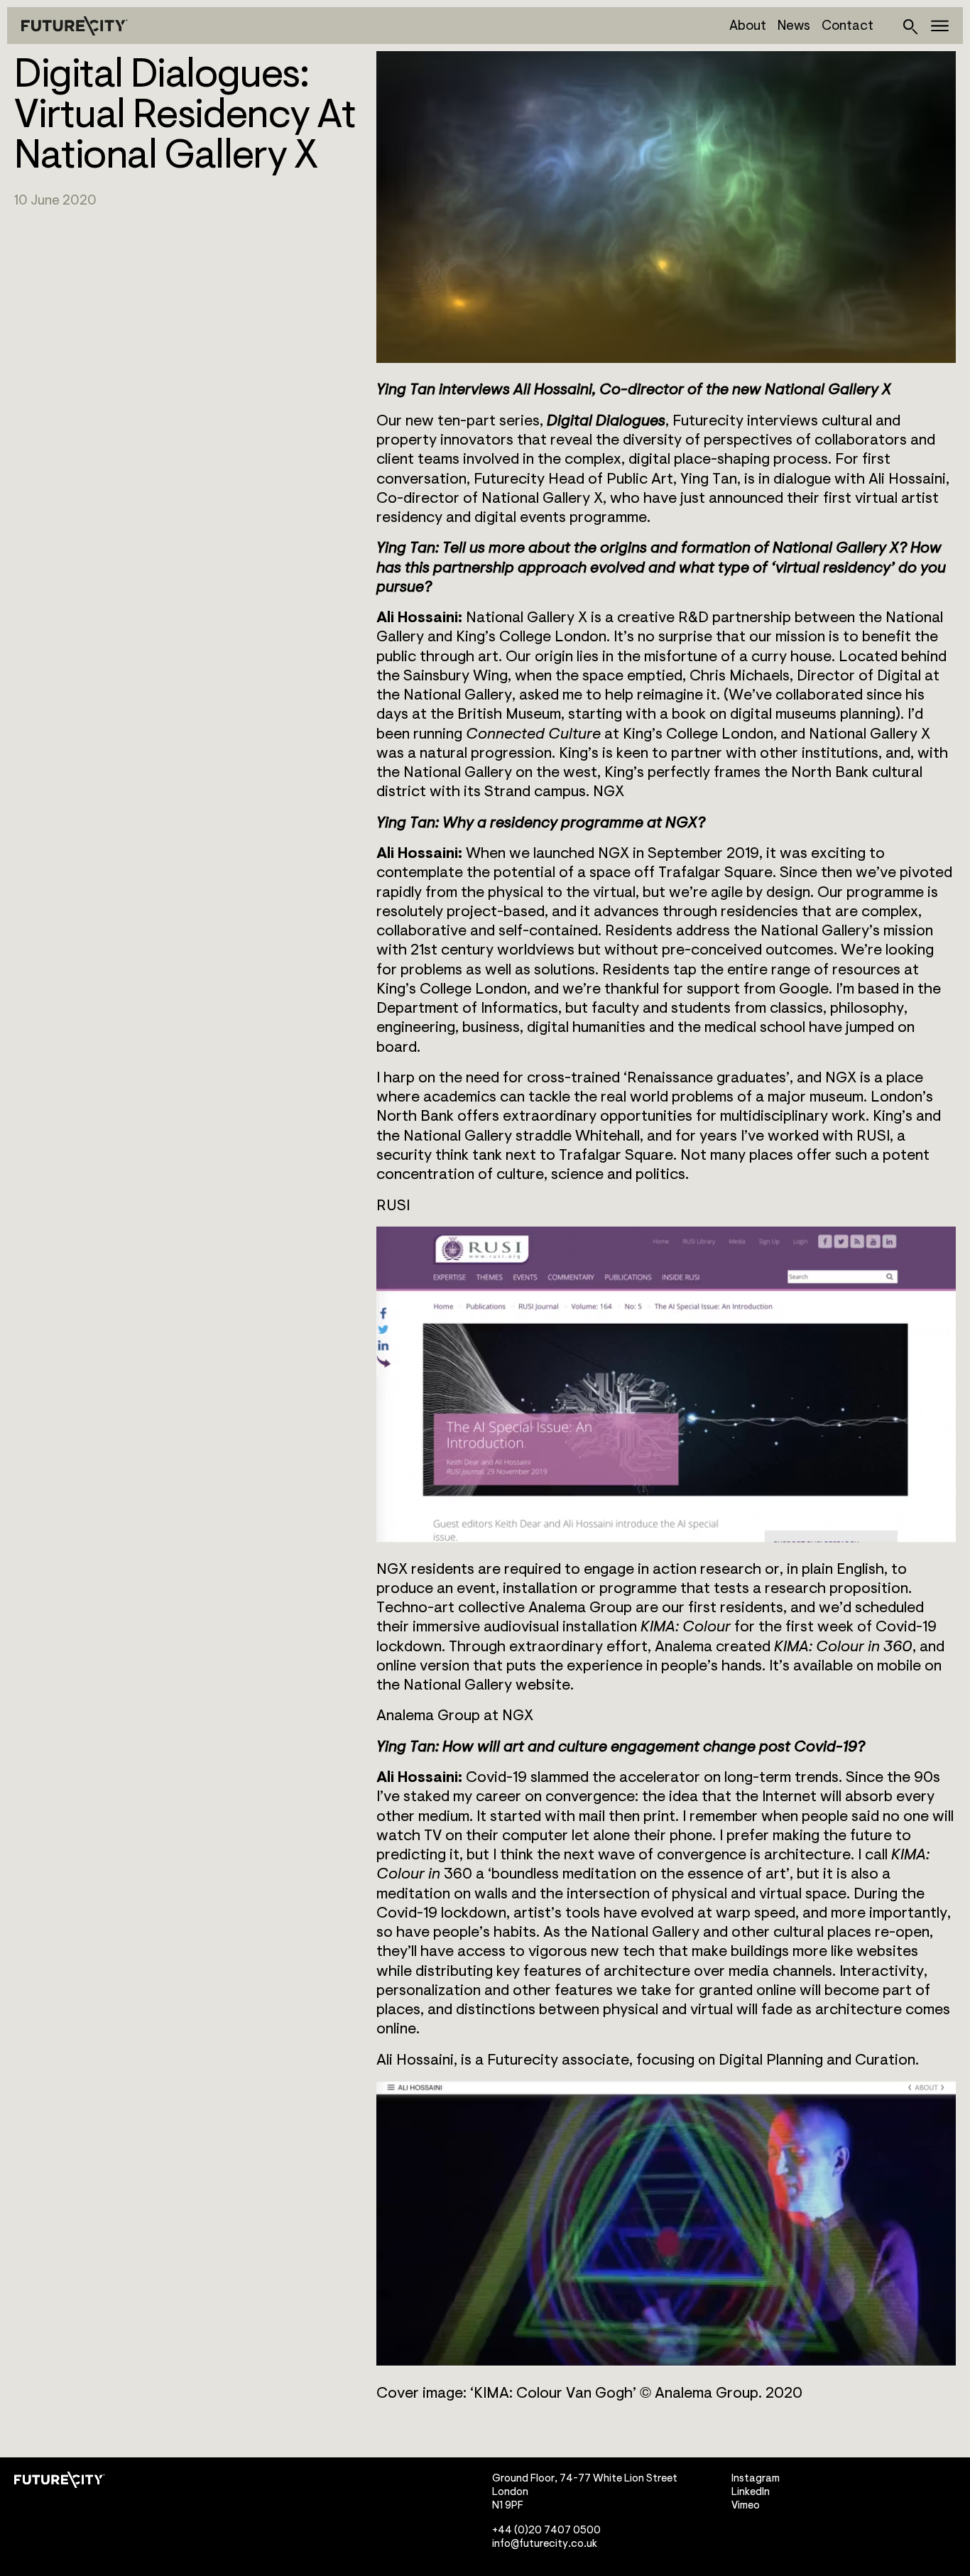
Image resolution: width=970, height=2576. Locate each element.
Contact (848, 26)
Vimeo (746, 2505)
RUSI (393, 1206)
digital (751, 714)
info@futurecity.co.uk (545, 2543)
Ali (385, 2060)
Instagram (756, 2478)
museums (806, 714)
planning (868, 714)
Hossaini (425, 2060)
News (794, 26)
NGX (609, 792)
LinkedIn (751, 2492)
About (748, 26)
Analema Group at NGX (455, 1716)
